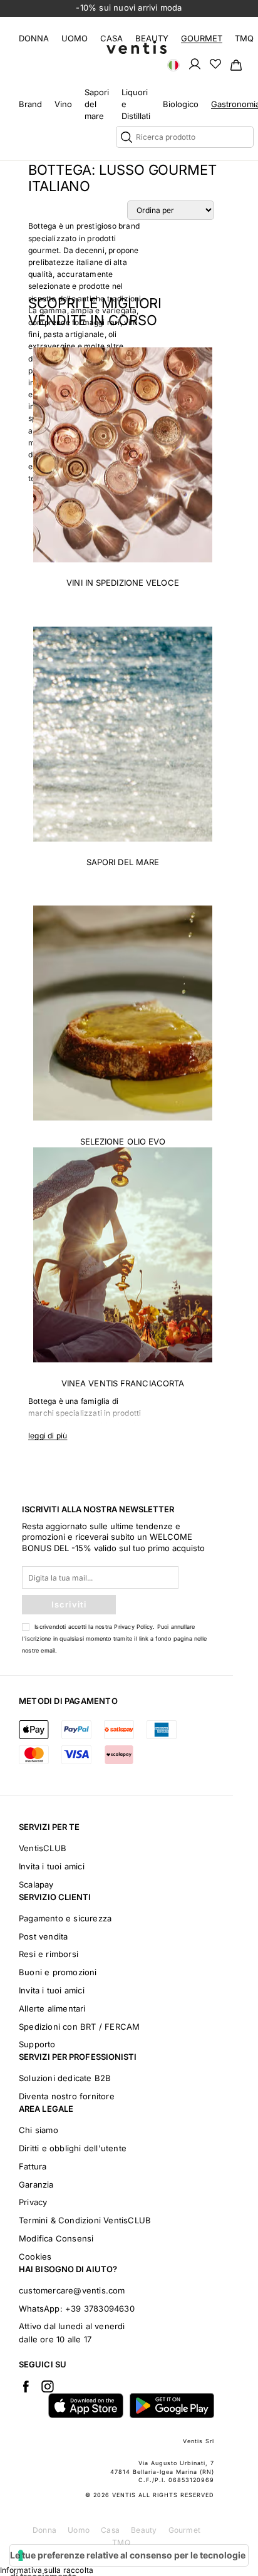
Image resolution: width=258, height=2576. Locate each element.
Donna (34, 38)
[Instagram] (48, 2386)
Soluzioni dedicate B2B (65, 2078)
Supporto (37, 2044)
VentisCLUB (43, 1848)
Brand (30, 104)
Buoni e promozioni (58, 1972)
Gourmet (202, 38)
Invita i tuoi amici (52, 1866)
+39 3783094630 (100, 2309)
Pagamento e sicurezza (65, 1918)
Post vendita (43, 1936)
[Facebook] (26, 2386)
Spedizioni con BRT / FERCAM (79, 2027)
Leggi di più (48, 1436)
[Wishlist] (215, 63)
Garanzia (36, 2184)
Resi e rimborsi (49, 1954)
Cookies (35, 2257)
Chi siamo (39, 2130)
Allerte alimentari (52, 2008)
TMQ (244, 38)
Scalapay (36, 1884)
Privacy (33, 2202)
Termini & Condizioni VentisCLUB (85, 2220)
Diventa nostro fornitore (67, 2096)
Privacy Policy (133, 1627)
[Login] (195, 63)
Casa (111, 38)
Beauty (152, 38)
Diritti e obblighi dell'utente (73, 2148)
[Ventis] (137, 47)
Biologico (181, 104)
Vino (63, 104)
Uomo (75, 38)
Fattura (33, 2166)
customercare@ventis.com (72, 2290)
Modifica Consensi (56, 2238)
